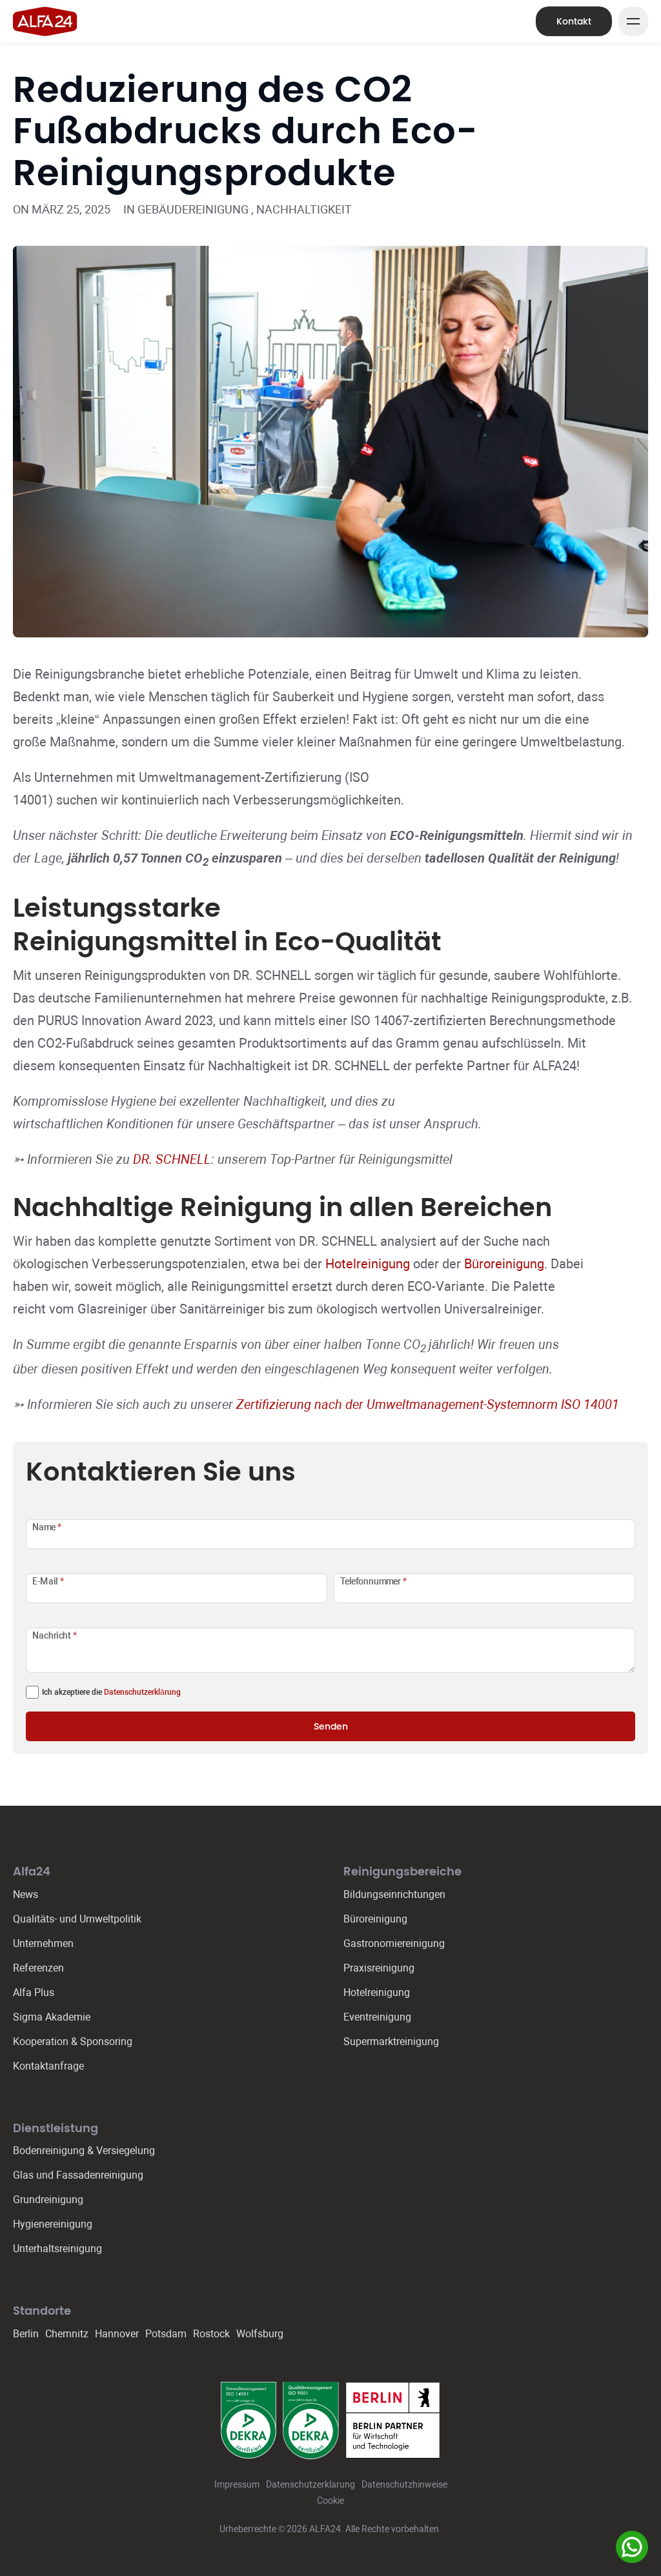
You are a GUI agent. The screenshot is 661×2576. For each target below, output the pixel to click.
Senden (331, 1726)
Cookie (330, 2501)
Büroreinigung (504, 1264)
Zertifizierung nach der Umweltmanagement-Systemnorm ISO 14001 (428, 1404)
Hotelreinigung (368, 1264)
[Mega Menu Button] (633, 21)
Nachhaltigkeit (304, 209)
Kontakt (574, 21)
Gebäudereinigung (193, 209)
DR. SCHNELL (172, 1159)
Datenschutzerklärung (142, 1692)
